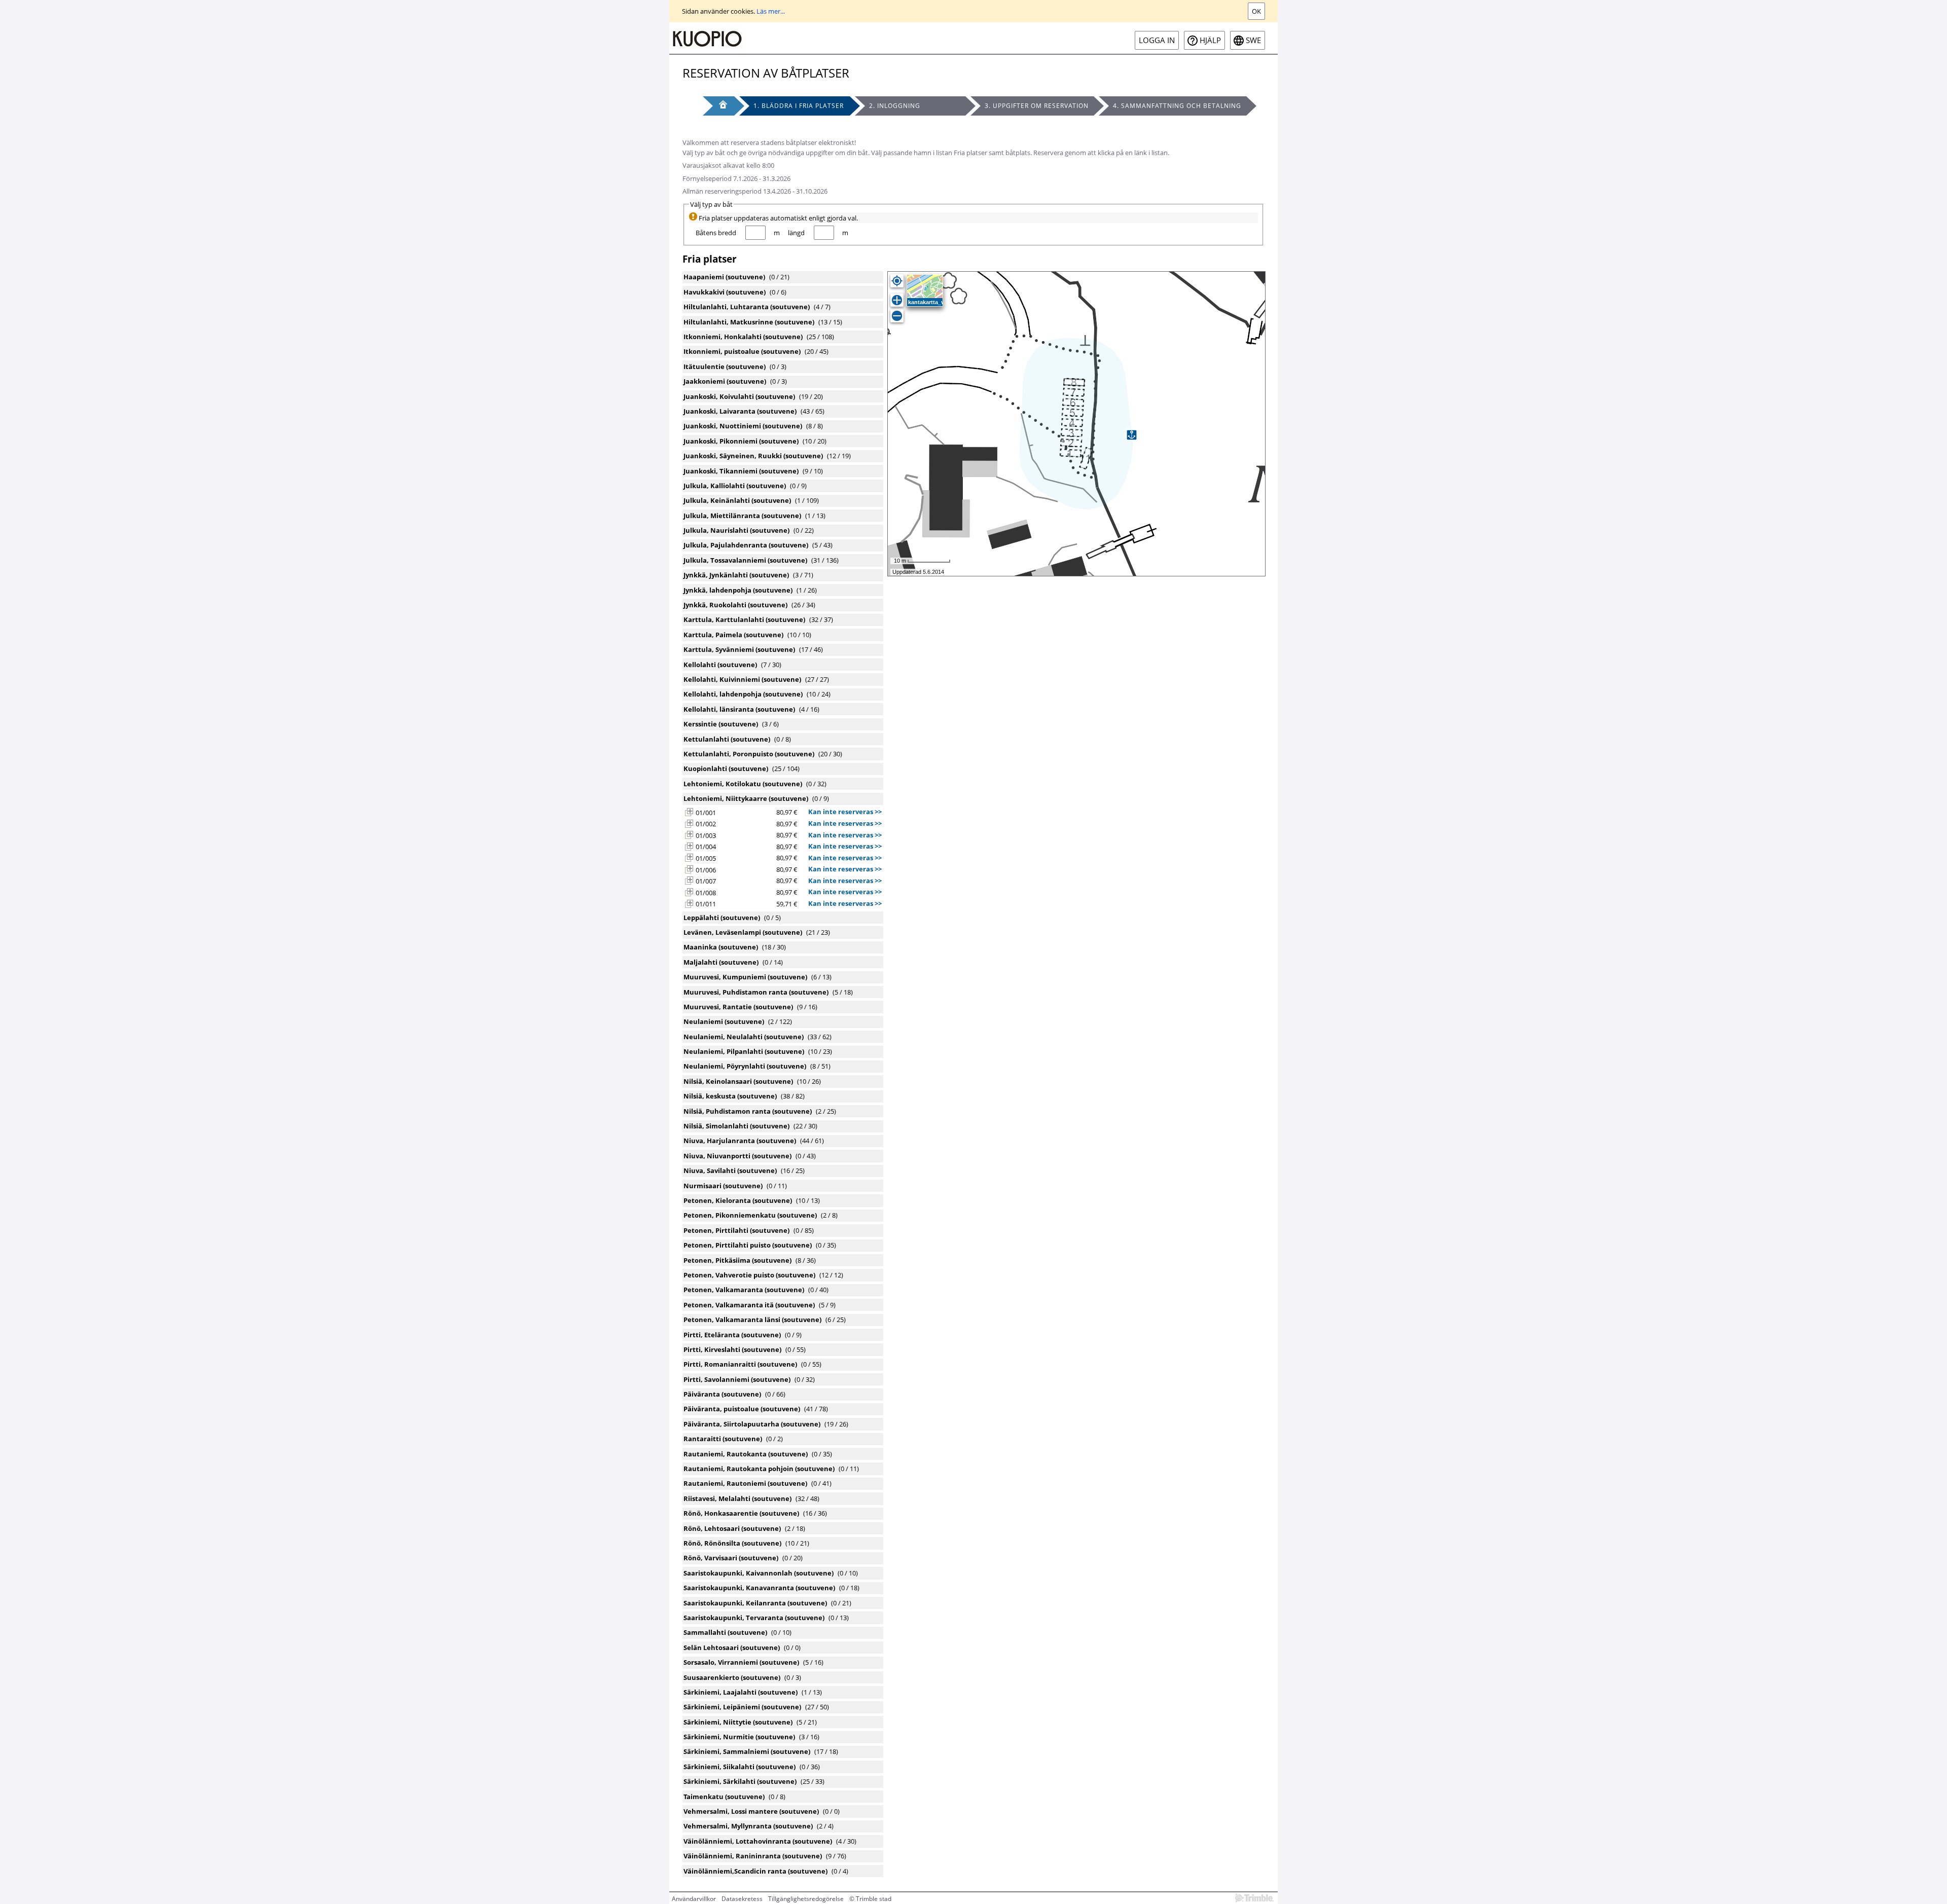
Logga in (1157, 40)
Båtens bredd (716, 233)
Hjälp (1210, 40)
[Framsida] (718, 106)
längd (796, 233)
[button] (689, 812)
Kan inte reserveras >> (845, 812)
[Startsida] (707, 38)
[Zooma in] (897, 300)
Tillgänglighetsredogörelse (806, 1899)
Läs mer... (771, 11)
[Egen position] (897, 281)
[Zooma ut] (897, 316)
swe (1253, 40)
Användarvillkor (694, 1899)
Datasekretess (742, 1899)
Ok (1256, 11)
